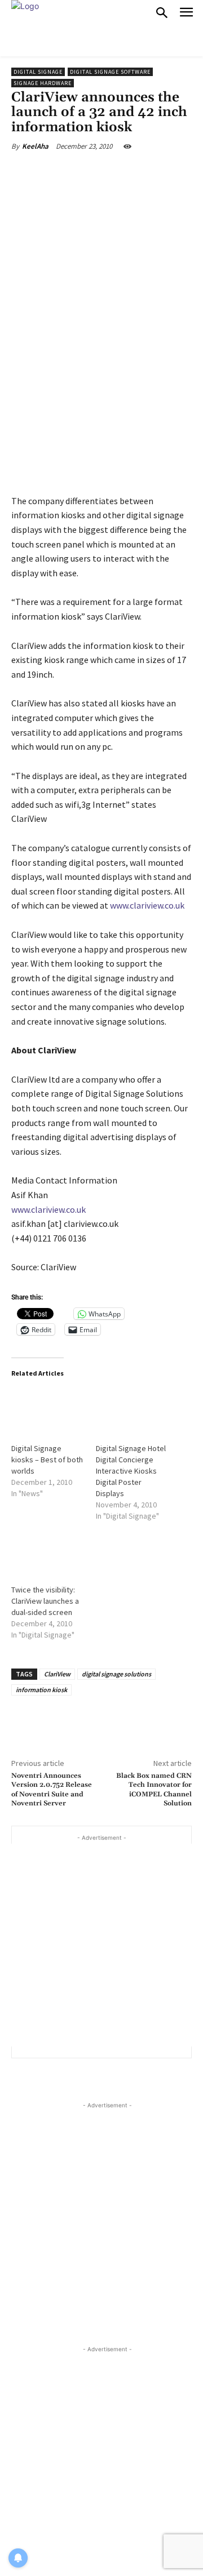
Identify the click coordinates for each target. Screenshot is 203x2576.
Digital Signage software (110, 72)
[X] (84, 172)
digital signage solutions (116, 1674)
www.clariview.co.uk (147, 905)
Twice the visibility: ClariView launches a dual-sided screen (45, 1601)
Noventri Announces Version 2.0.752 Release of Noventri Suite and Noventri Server (52, 1790)
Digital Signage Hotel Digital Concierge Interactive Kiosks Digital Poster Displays (131, 1471)
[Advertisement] (101, 1945)
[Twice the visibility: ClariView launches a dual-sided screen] (48, 1551)
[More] (164, 172)
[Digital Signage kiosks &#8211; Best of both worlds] (48, 1409)
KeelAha (35, 146)
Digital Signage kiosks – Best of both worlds (47, 1460)
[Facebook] (58, 172)
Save (115, 174)
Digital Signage (38, 72)
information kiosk (41, 1690)
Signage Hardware (43, 83)
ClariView (57, 1674)
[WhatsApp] (138, 172)
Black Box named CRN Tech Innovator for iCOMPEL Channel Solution (154, 1790)
